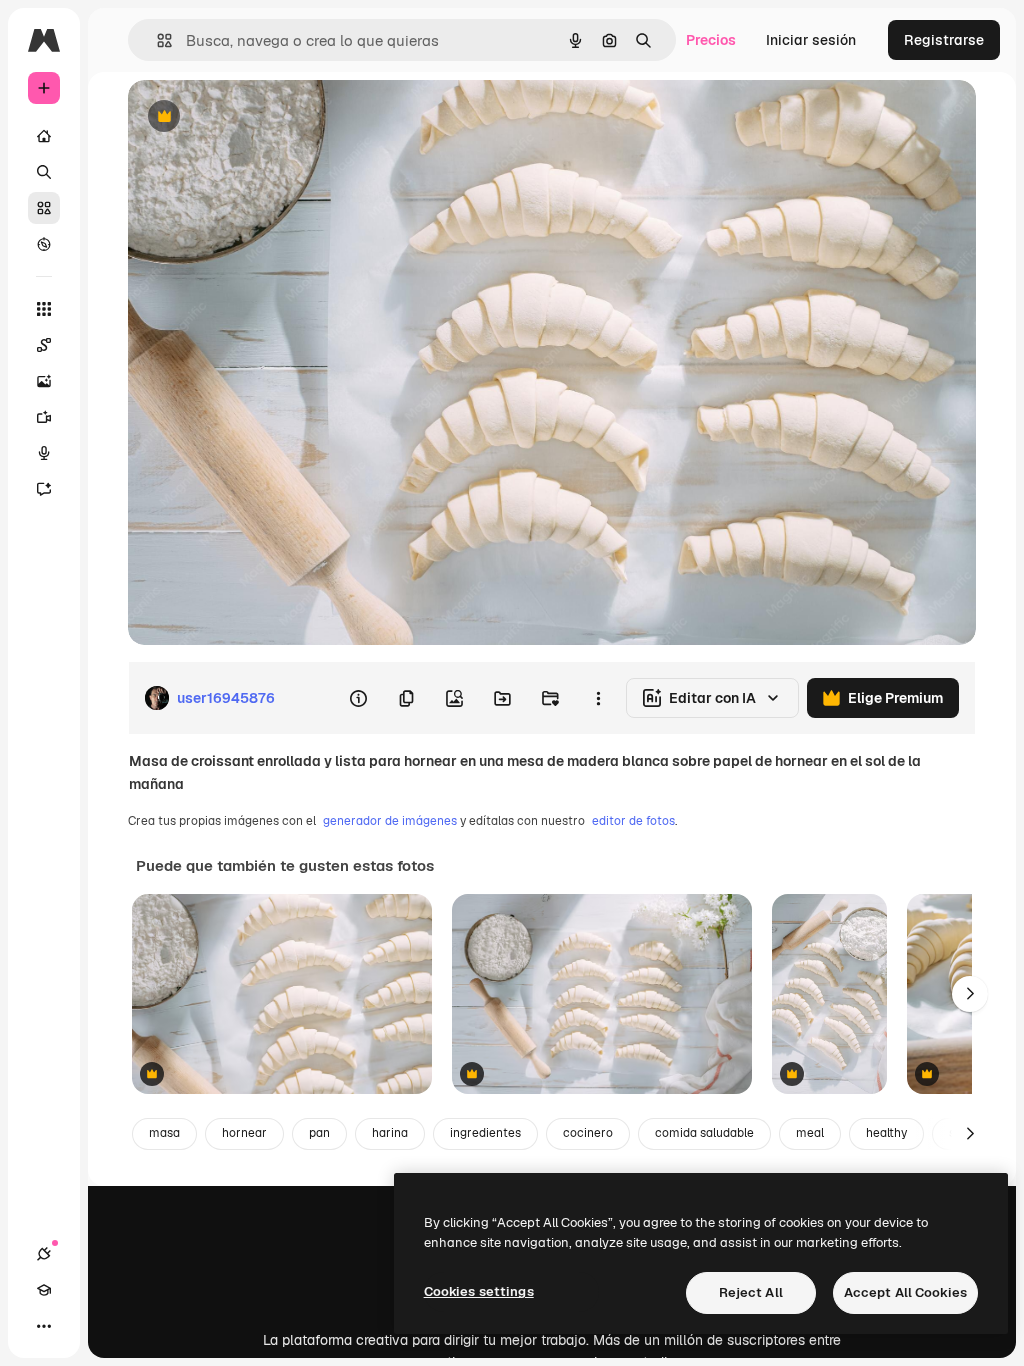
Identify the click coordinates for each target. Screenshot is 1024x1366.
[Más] (44, 1326)
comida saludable (704, 1133)
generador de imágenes (390, 821)
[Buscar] (44, 172)
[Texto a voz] (44, 453)
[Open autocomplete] (156, 40)
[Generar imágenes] (44, 381)
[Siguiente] (970, 994)
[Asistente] (44, 489)
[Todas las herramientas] (44, 309)
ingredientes (485, 1133)
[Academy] (44, 1290)
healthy (886, 1133)
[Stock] (44, 208)
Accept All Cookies (905, 1292)
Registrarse (944, 40)
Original (256, 117)
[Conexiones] (44, 1254)
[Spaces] (44, 345)
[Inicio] (44, 136)
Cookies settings (479, 1291)
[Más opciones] (598, 698)
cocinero (588, 1133)
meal (810, 1133)
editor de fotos (633, 821)
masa (164, 1133)
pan (319, 1133)
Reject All (751, 1292)
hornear (244, 1133)
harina (390, 1133)
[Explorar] (44, 244)
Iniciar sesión (811, 40)
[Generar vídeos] (44, 417)
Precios (711, 40)
